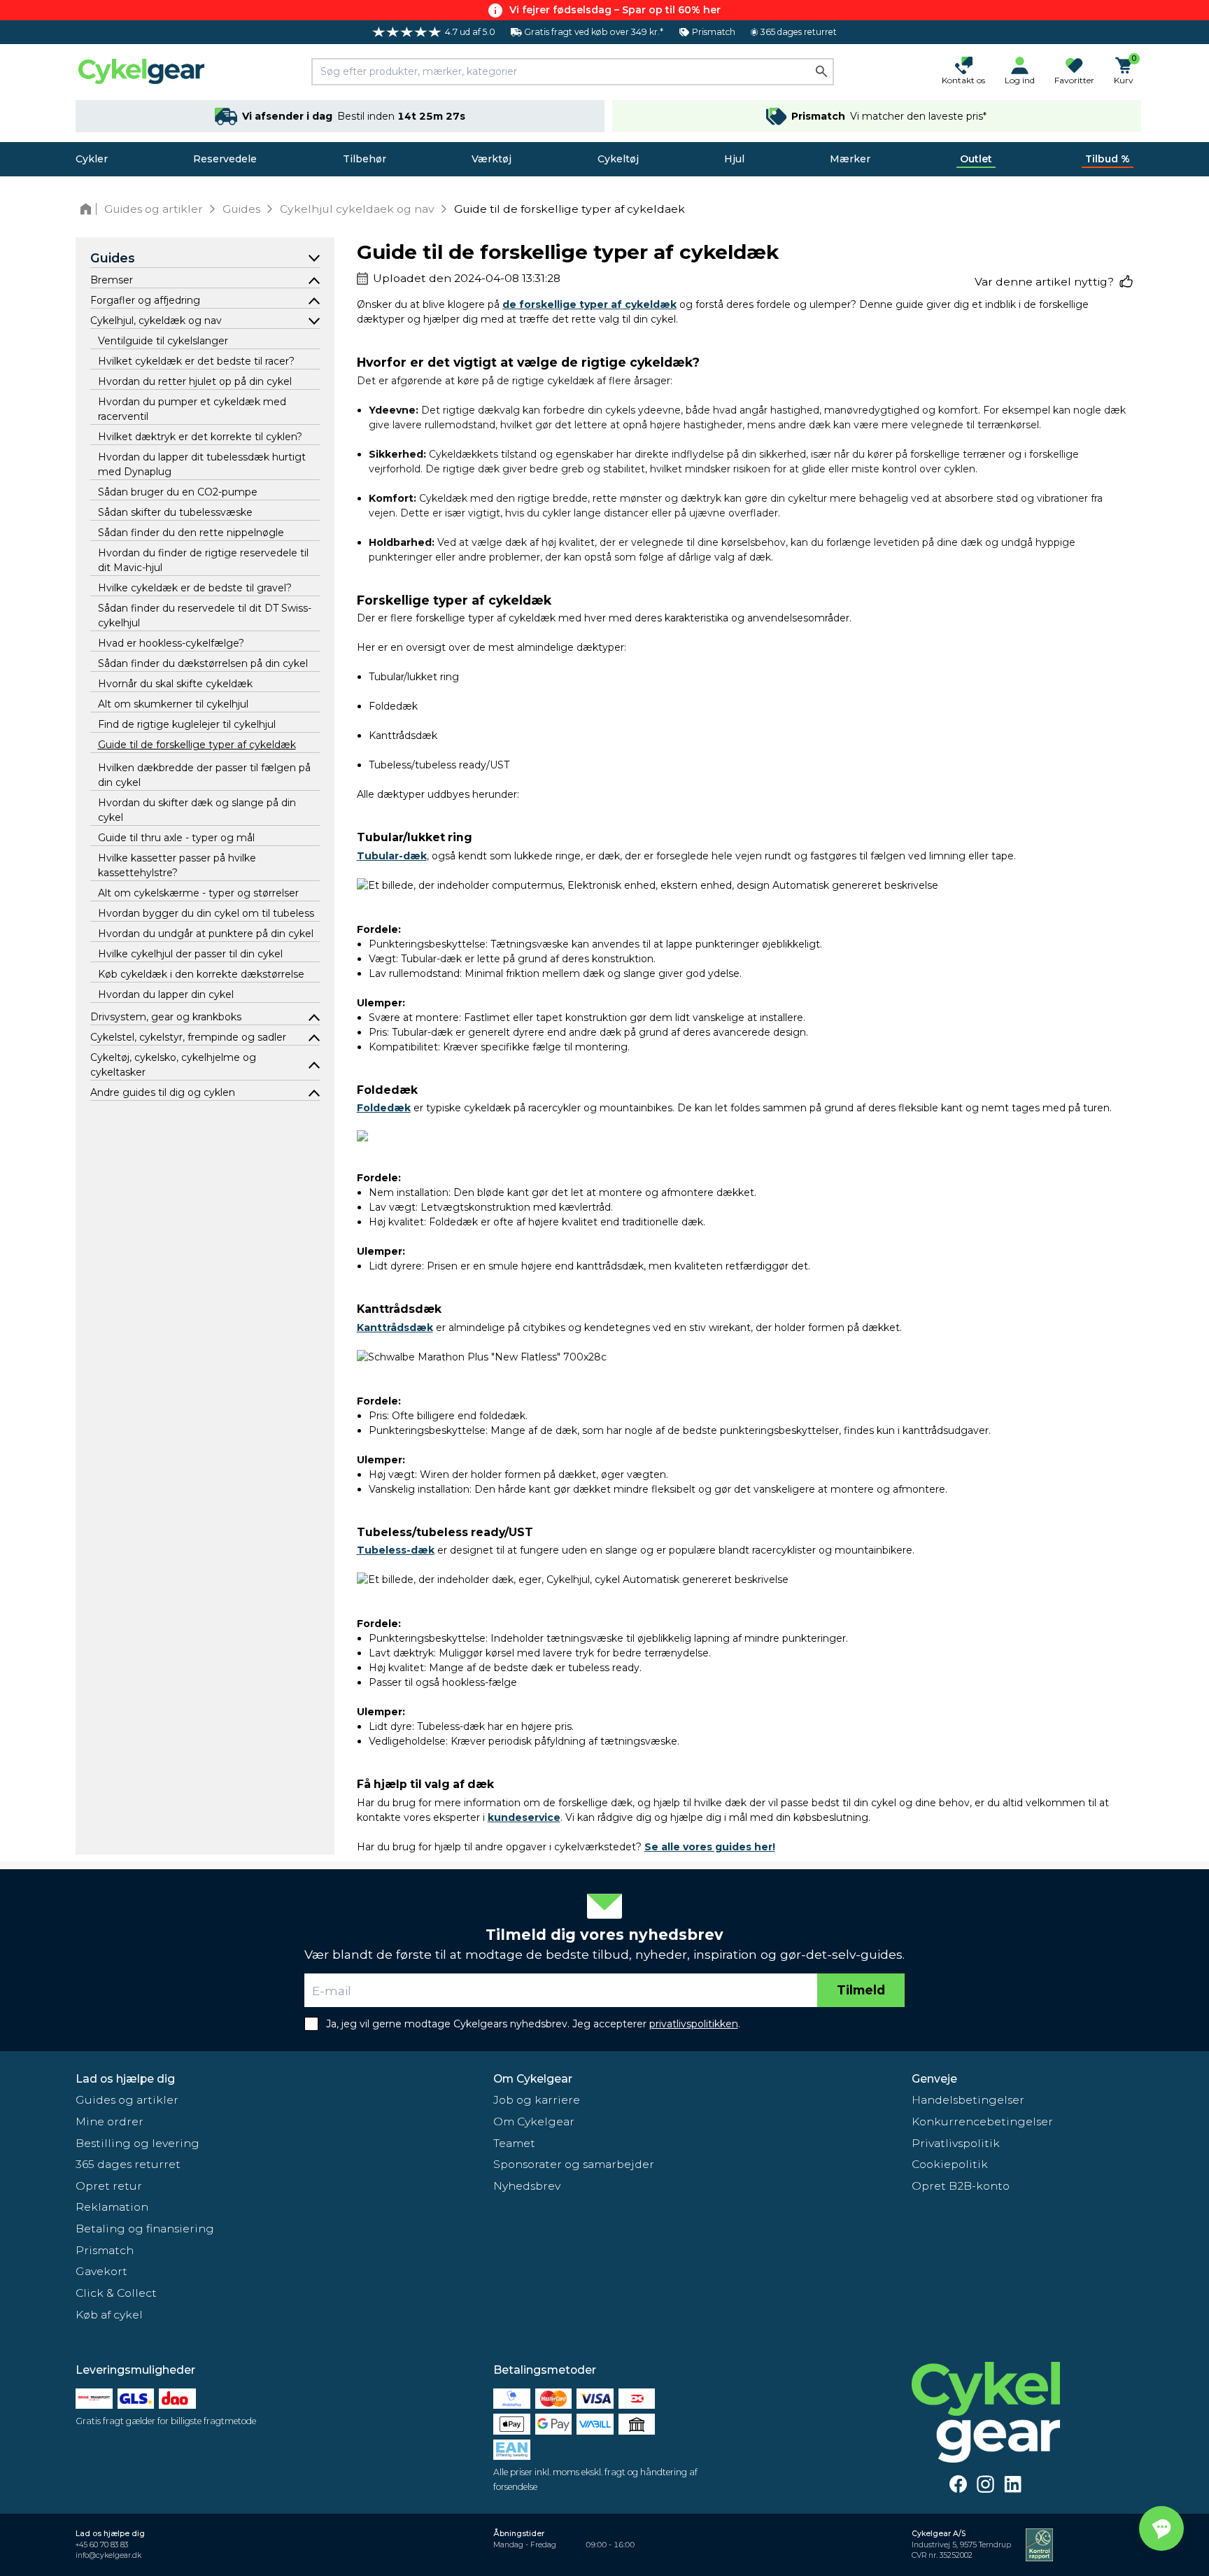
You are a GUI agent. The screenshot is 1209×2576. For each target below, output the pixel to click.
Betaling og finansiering (145, 2229)
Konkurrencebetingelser (982, 2121)
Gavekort (101, 2271)
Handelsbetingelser (968, 2100)
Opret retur (109, 2186)
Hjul (734, 159)
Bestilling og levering (137, 2143)
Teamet (514, 2143)
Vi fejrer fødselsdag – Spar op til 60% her (615, 10)
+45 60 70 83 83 (102, 2545)
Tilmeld (861, 1990)
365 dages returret (128, 2164)
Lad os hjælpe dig (125, 2079)
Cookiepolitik (950, 2164)
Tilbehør (365, 159)
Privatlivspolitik (956, 2143)
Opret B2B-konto (961, 2186)
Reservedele (225, 159)
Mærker (850, 159)
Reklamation (112, 2207)
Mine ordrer (109, 2121)
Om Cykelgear (533, 2079)
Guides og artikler (127, 2100)
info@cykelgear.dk (108, 2555)
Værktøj (492, 159)
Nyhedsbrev (527, 2186)
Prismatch (105, 2250)
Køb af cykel (109, 2315)
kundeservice (524, 1817)
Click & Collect (116, 2293)
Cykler (92, 159)
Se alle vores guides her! (710, 1847)
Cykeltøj (618, 159)
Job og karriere (537, 2100)
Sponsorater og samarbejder (574, 2164)
